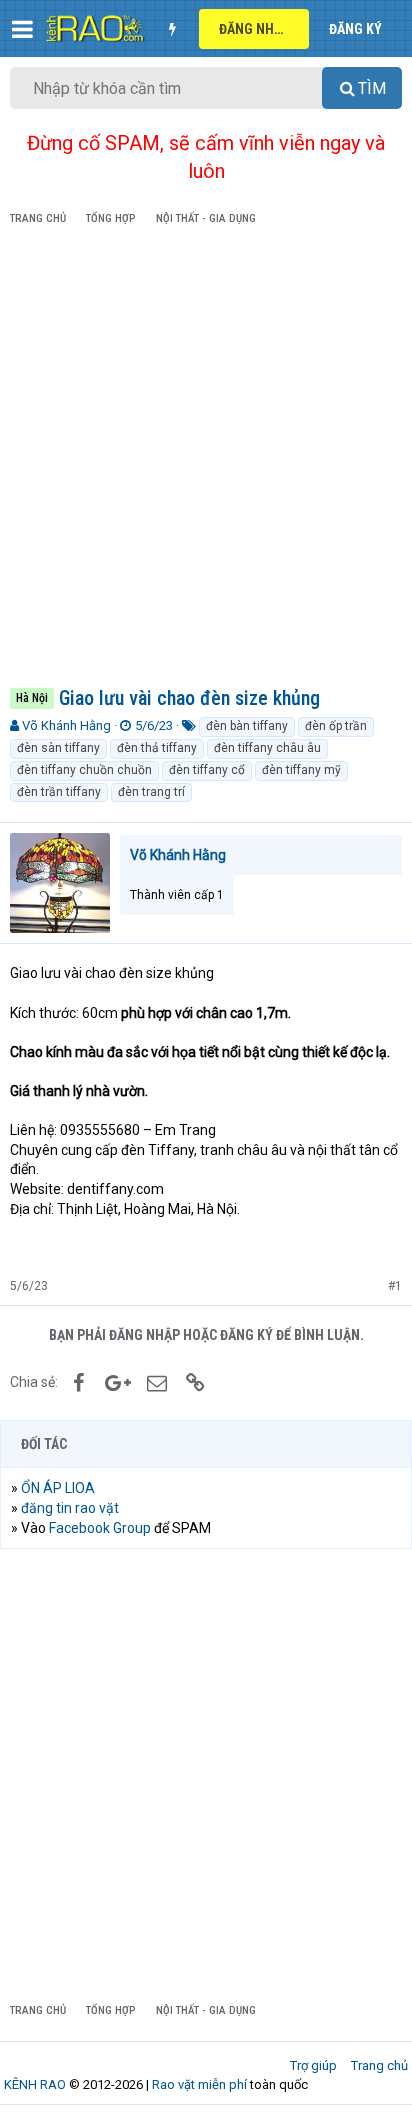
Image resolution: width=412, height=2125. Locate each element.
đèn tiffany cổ (207, 770)
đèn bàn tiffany (247, 726)
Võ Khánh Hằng (66, 725)
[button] (22, 29)
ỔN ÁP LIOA (58, 1488)
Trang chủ (379, 2065)
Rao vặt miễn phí (199, 2084)
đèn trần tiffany (59, 792)
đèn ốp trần (336, 726)
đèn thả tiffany (157, 748)
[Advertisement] (206, 460)
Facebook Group (100, 1528)
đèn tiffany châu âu (267, 748)
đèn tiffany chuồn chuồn (84, 770)
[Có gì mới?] (172, 29)
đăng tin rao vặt (70, 1508)
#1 (395, 1286)
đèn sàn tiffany (58, 748)
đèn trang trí (151, 792)
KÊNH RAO (35, 2084)
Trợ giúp (313, 2065)
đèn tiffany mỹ (301, 770)
